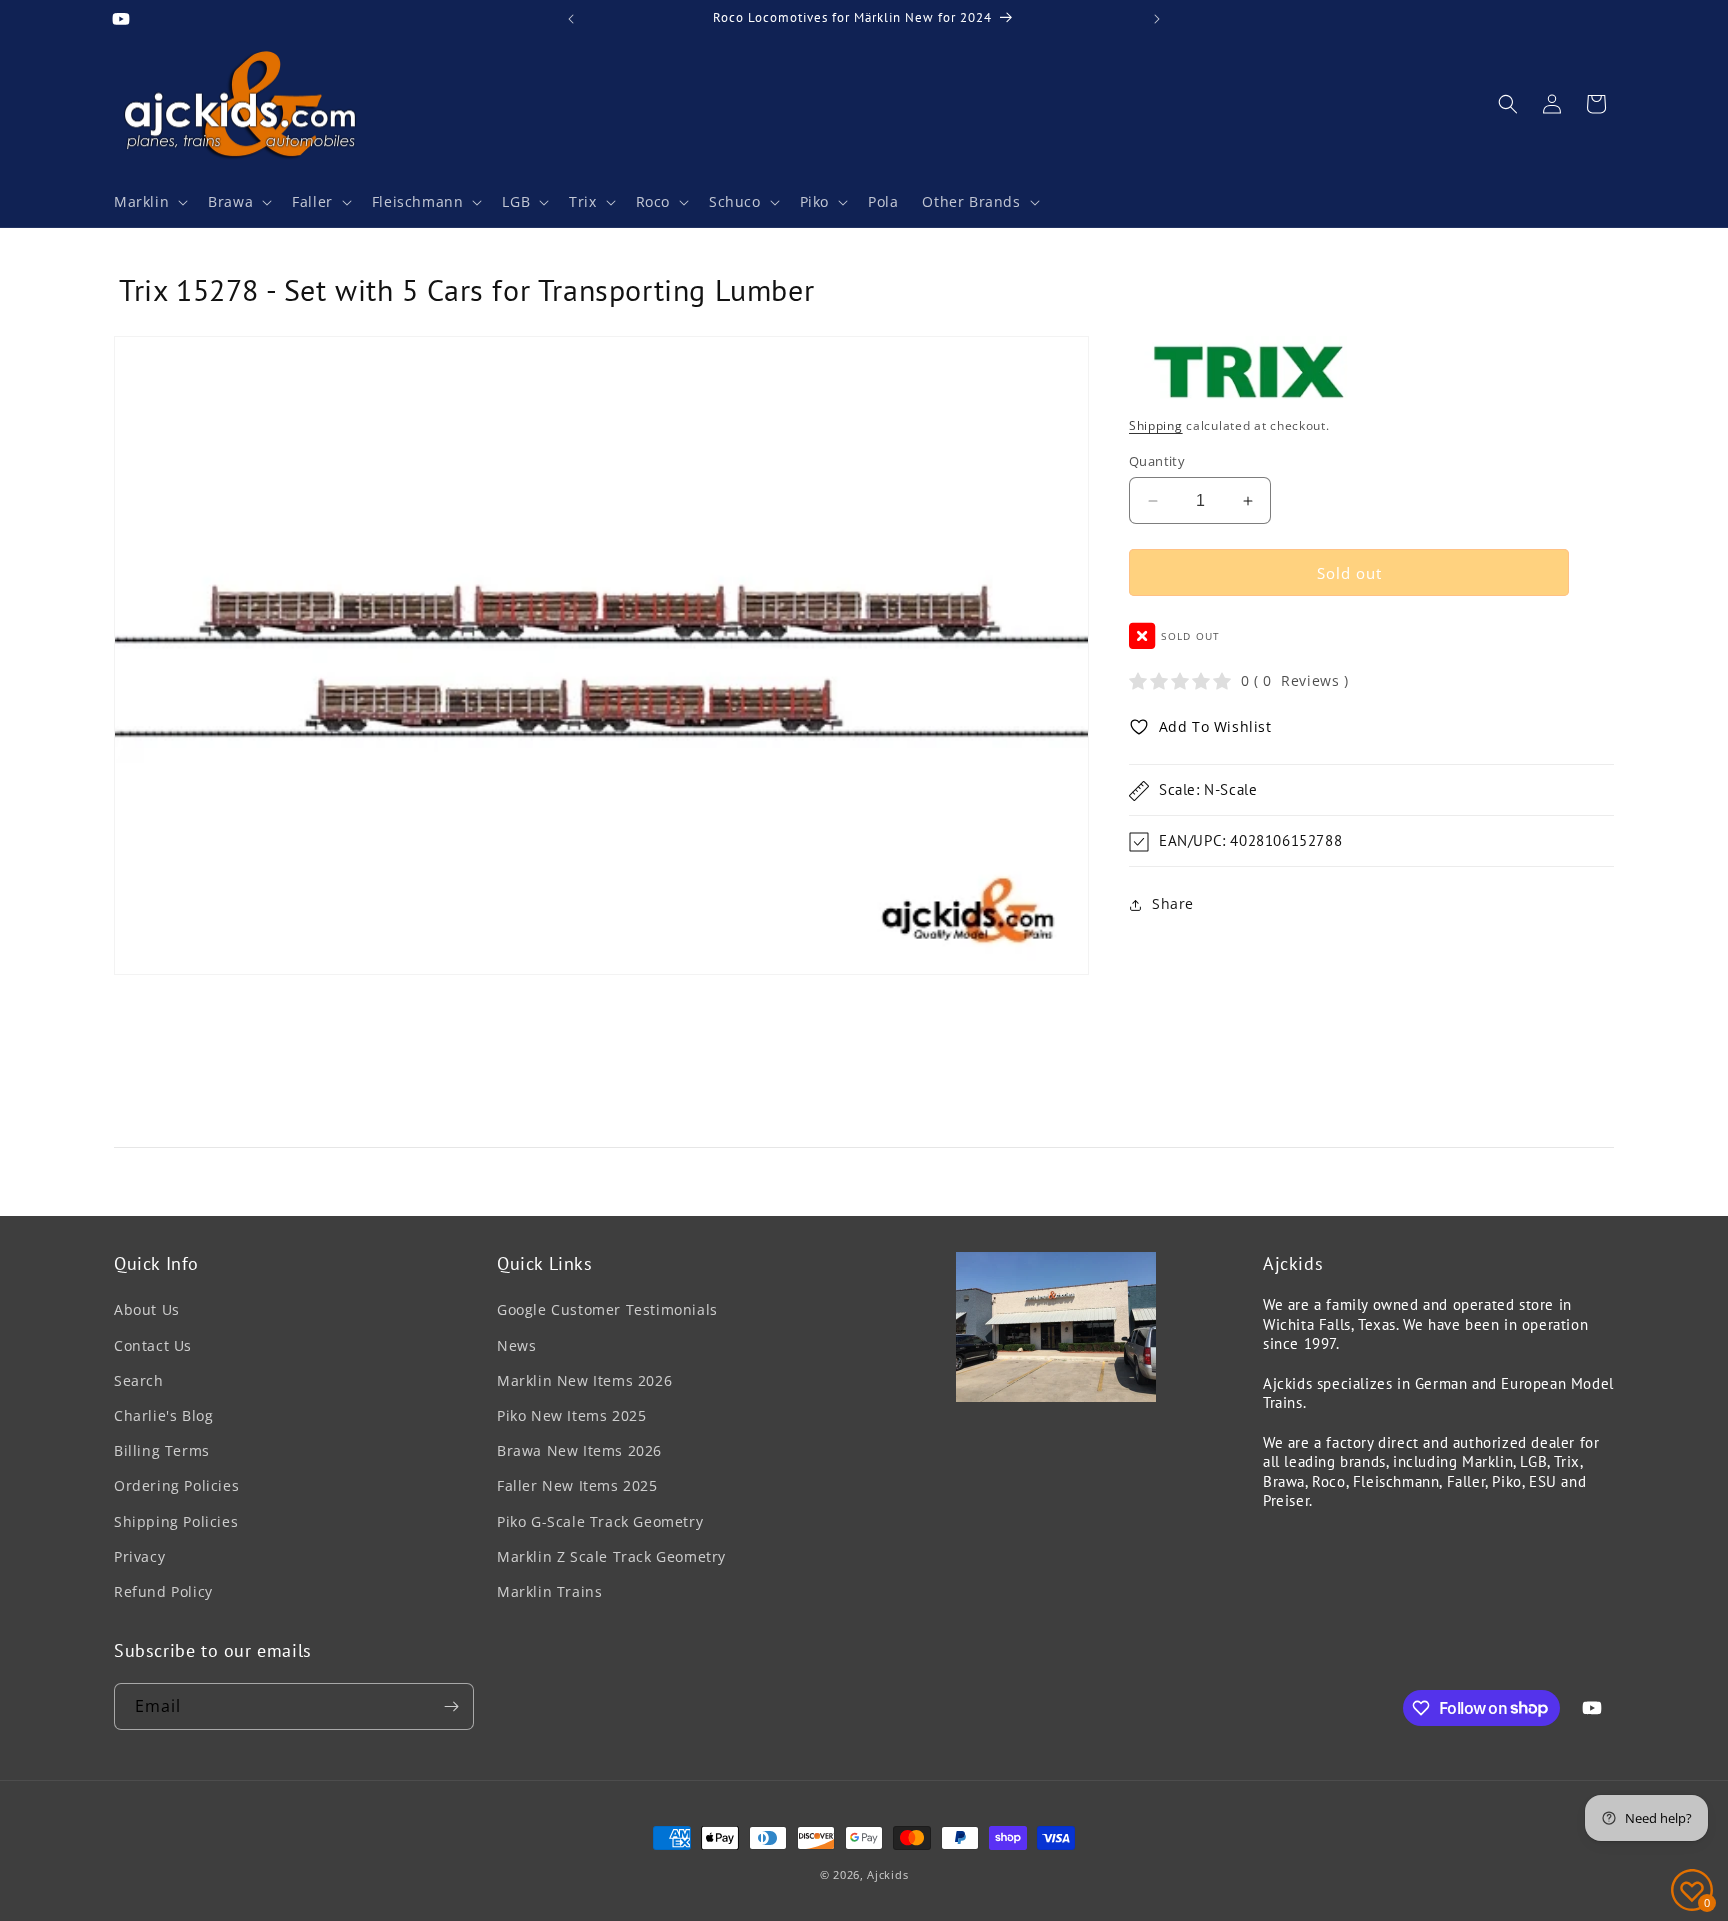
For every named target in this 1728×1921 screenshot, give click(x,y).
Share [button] (1173, 904)
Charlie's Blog (163, 1415)
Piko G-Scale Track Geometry (600, 1521)
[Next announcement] (1157, 19)
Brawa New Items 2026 (579, 1450)
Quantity (1157, 461)
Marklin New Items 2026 (584, 1380)
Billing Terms (162, 1450)
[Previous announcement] (571, 19)
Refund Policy (163, 1591)
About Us (147, 1310)
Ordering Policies (176, 1485)
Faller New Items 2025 (577, 1485)
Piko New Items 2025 (571, 1415)
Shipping (1156, 426)
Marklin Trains (549, 1591)
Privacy (139, 1556)
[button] (149, 202)
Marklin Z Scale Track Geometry (611, 1556)
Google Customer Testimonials (607, 1310)
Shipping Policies (176, 1521)
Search (139, 1380)
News (516, 1345)
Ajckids (887, 1874)
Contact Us (153, 1345)
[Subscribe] (451, 1706)
